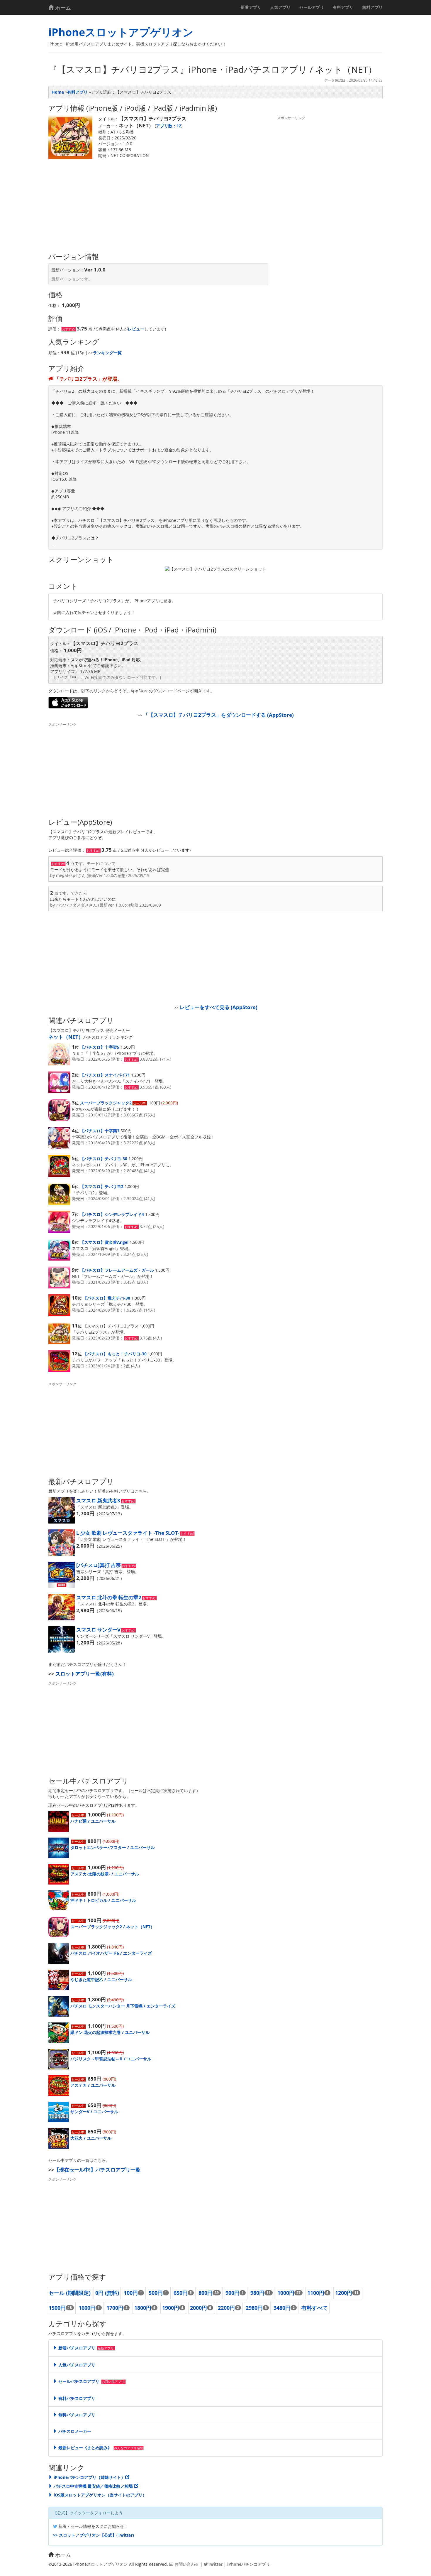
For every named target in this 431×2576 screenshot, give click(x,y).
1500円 (57, 2308)
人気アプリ (280, 7)
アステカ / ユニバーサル (93, 2085)
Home (58, 92)
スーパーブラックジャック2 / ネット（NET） (112, 1927)
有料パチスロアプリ (76, 2398)
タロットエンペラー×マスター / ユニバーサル (113, 1847)
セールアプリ (312, 7)
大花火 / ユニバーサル (91, 2138)
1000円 (286, 2293)
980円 (257, 2293)
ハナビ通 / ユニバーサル (93, 1821)
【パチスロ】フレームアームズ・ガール (117, 1270)
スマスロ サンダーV (98, 1630)
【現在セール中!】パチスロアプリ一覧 (97, 2170)
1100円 (316, 2293)
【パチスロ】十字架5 (100, 1047)
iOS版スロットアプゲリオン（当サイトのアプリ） (100, 2495)
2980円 (254, 2308)
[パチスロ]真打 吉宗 (99, 1565)
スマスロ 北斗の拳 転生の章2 (109, 1597)
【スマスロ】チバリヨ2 (102, 1186)
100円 (131, 2293)
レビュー (136, 329)
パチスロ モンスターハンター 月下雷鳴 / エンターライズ (123, 2006)
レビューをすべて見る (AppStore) (219, 1007)
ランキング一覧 (107, 353)
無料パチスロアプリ (76, 2415)
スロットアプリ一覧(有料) (85, 1674)
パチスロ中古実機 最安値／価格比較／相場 (93, 2486)
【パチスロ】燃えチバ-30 (107, 1298)
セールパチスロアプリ (78, 2381)
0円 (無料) (107, 2293)
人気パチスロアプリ (76, 2365)
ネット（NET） (66, 1037)
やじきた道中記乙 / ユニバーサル (101, 1979)
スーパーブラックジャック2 (106, 1103)
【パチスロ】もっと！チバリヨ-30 (115, 1354)
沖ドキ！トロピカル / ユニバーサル (103, 1900)
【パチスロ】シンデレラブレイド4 (112, 1214)
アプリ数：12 (169, 126)
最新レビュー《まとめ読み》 (84, 2448)
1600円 (87, 2308)
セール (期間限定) (70, 2293)
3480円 (282, 2308)
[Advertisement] (158, 206)
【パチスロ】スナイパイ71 (105, 1075)
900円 (233, 2293)
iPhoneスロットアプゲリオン (121, 32)
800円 (206, 2293)
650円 (181, 2293)
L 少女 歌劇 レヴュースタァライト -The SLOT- (128, 1533)
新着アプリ (251, 7)
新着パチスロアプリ (76, 2348)
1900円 (171, 2308)
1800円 (143, 2308)
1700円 (115, 2308)
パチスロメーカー (74, 2431)
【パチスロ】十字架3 (100, 1131)
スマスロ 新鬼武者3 (98, 1500)
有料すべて (315, 2308)
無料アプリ (372, 7)
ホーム (62, 8)
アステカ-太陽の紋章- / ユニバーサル (105, 1874)
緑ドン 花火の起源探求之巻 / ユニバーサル (110, 2032)
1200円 (344, 2293)
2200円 (226, 2308)
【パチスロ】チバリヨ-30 (104, 1159)
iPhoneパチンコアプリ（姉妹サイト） (89, 2477)
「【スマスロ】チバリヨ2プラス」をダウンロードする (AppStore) (219, 715)
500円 (156, 2293)
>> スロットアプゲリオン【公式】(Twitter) (94, 2535)
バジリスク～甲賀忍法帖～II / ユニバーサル (111, 2059)
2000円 (198, 2308)
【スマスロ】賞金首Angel (104, 1242)
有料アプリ (343, 7)
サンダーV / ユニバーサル (94, 2112)
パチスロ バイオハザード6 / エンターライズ (111, 1953)
